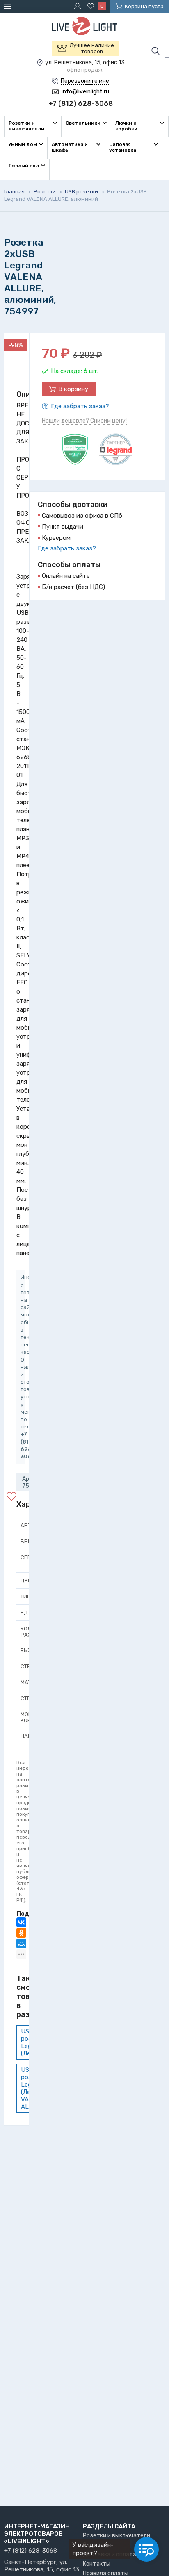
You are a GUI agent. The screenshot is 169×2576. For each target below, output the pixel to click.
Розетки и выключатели (116, 2536)
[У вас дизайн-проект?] (146, 2549)
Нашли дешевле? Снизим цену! (84, 421)
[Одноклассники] (21, 1933)
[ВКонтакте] (21, 1922)
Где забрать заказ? (80, 406)
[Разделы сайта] (9, 6)
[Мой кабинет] (79, 6)
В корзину (73, 389)
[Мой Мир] (21, 1944)
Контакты (97, 2564)
